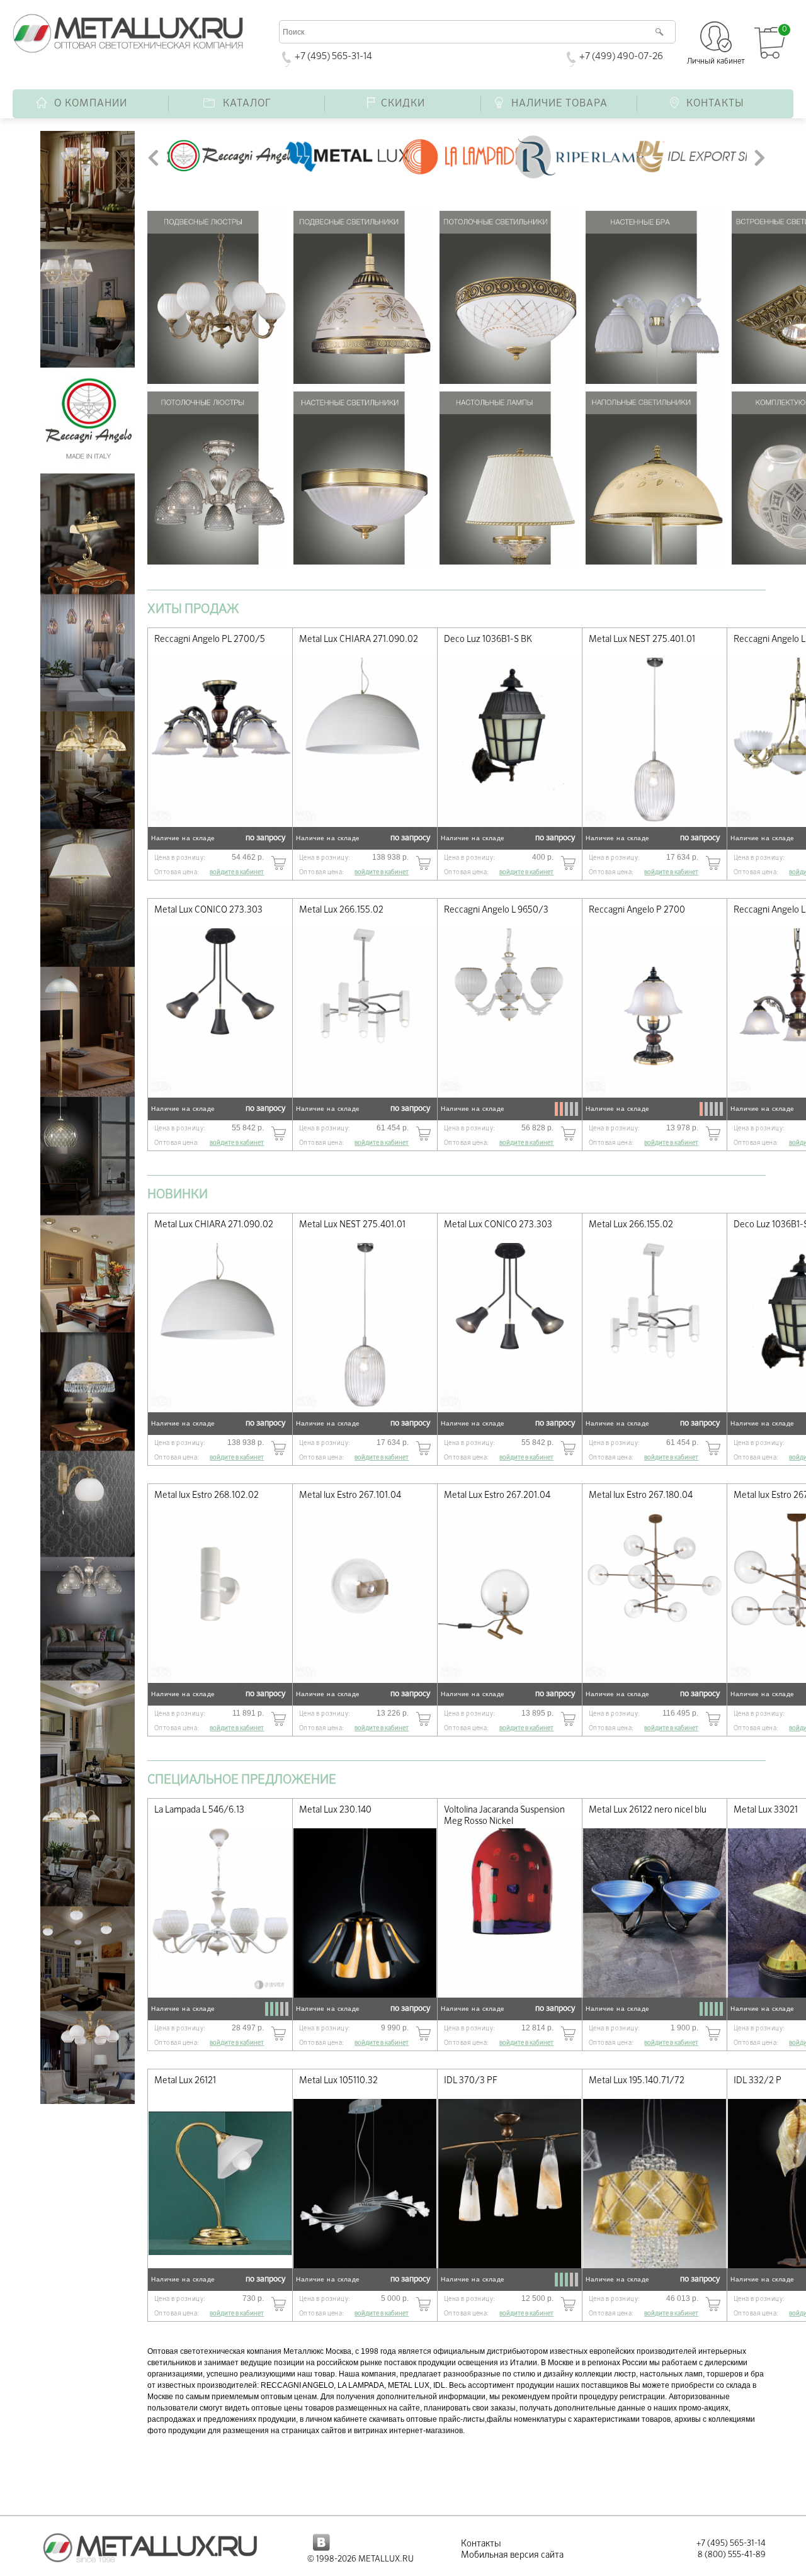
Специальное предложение (242, 1780)
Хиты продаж (193, 609)
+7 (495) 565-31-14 (333, 56)
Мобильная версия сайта (512, 2555)
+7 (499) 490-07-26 (621, 56)
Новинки (178, 1195)
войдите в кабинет (237, 872)
